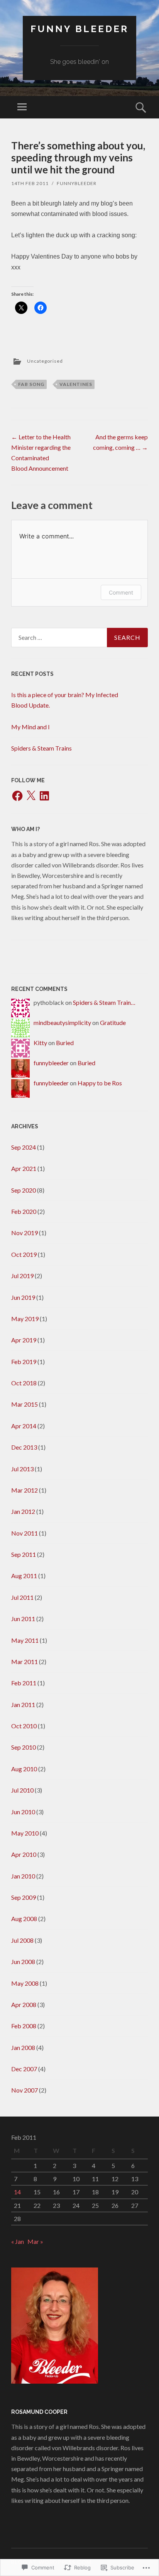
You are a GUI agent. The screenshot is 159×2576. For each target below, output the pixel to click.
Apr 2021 (24, 1168)
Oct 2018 (24, 1383)
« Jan (18, 2241)
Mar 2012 (25, 1490)
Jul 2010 (22, 1790)
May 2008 (25, 1983)
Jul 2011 (22, 1597)
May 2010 (25, 1833)
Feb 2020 (24, 1211)
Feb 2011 (24, 1683)
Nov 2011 (25, 1533)
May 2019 (25, 1319)
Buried (65, 1043)
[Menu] (22, 107)
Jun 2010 (23, 1812)
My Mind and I (30, 727)
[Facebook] (17, 796)
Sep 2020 (24, 1190)
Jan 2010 (23, 1876)
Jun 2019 (23, 1297)
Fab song (31, 384)
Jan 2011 (23, 1704)
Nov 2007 (25, 2090)
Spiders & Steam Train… (104, 1002)
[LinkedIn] (44, 796)
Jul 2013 (22, 1469)
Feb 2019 (24, 1362)
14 (17, 2192)
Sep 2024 (24, 1147)
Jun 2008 (23, 1962)
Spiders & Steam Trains (41, 748)
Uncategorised (45, 361)
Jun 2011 (23, 1619)
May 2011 (25, 1640)
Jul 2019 (22, 1276)
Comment (121, 592)
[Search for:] (79, 638)
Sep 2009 (24, 1897)
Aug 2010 (24, 1769)
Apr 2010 (24, 1854)
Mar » (35, 2241)
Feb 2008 (24, 2026)
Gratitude (113, 1022)
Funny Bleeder (79, 29)
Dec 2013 (24, 1447)
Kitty (40, 1043)
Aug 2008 (24, 1919)
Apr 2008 (24, 2004)
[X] (31, 796)
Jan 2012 (23, 1511)
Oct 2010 (24, 1726)
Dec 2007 (24, 2069)
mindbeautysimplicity (62, 1022)
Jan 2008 (23, 2047)
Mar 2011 (25, 1662)
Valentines (76, 384)
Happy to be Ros (100, 1083)
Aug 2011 (24, 1576)
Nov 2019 (25, 1233)
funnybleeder (77, 183)
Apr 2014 (24, 1426)
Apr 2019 (24, 1340)
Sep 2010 (24, 1747)
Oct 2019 (24, 1254)
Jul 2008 (22, 1940)
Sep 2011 (24, 1554)
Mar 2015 (25, 1404)
